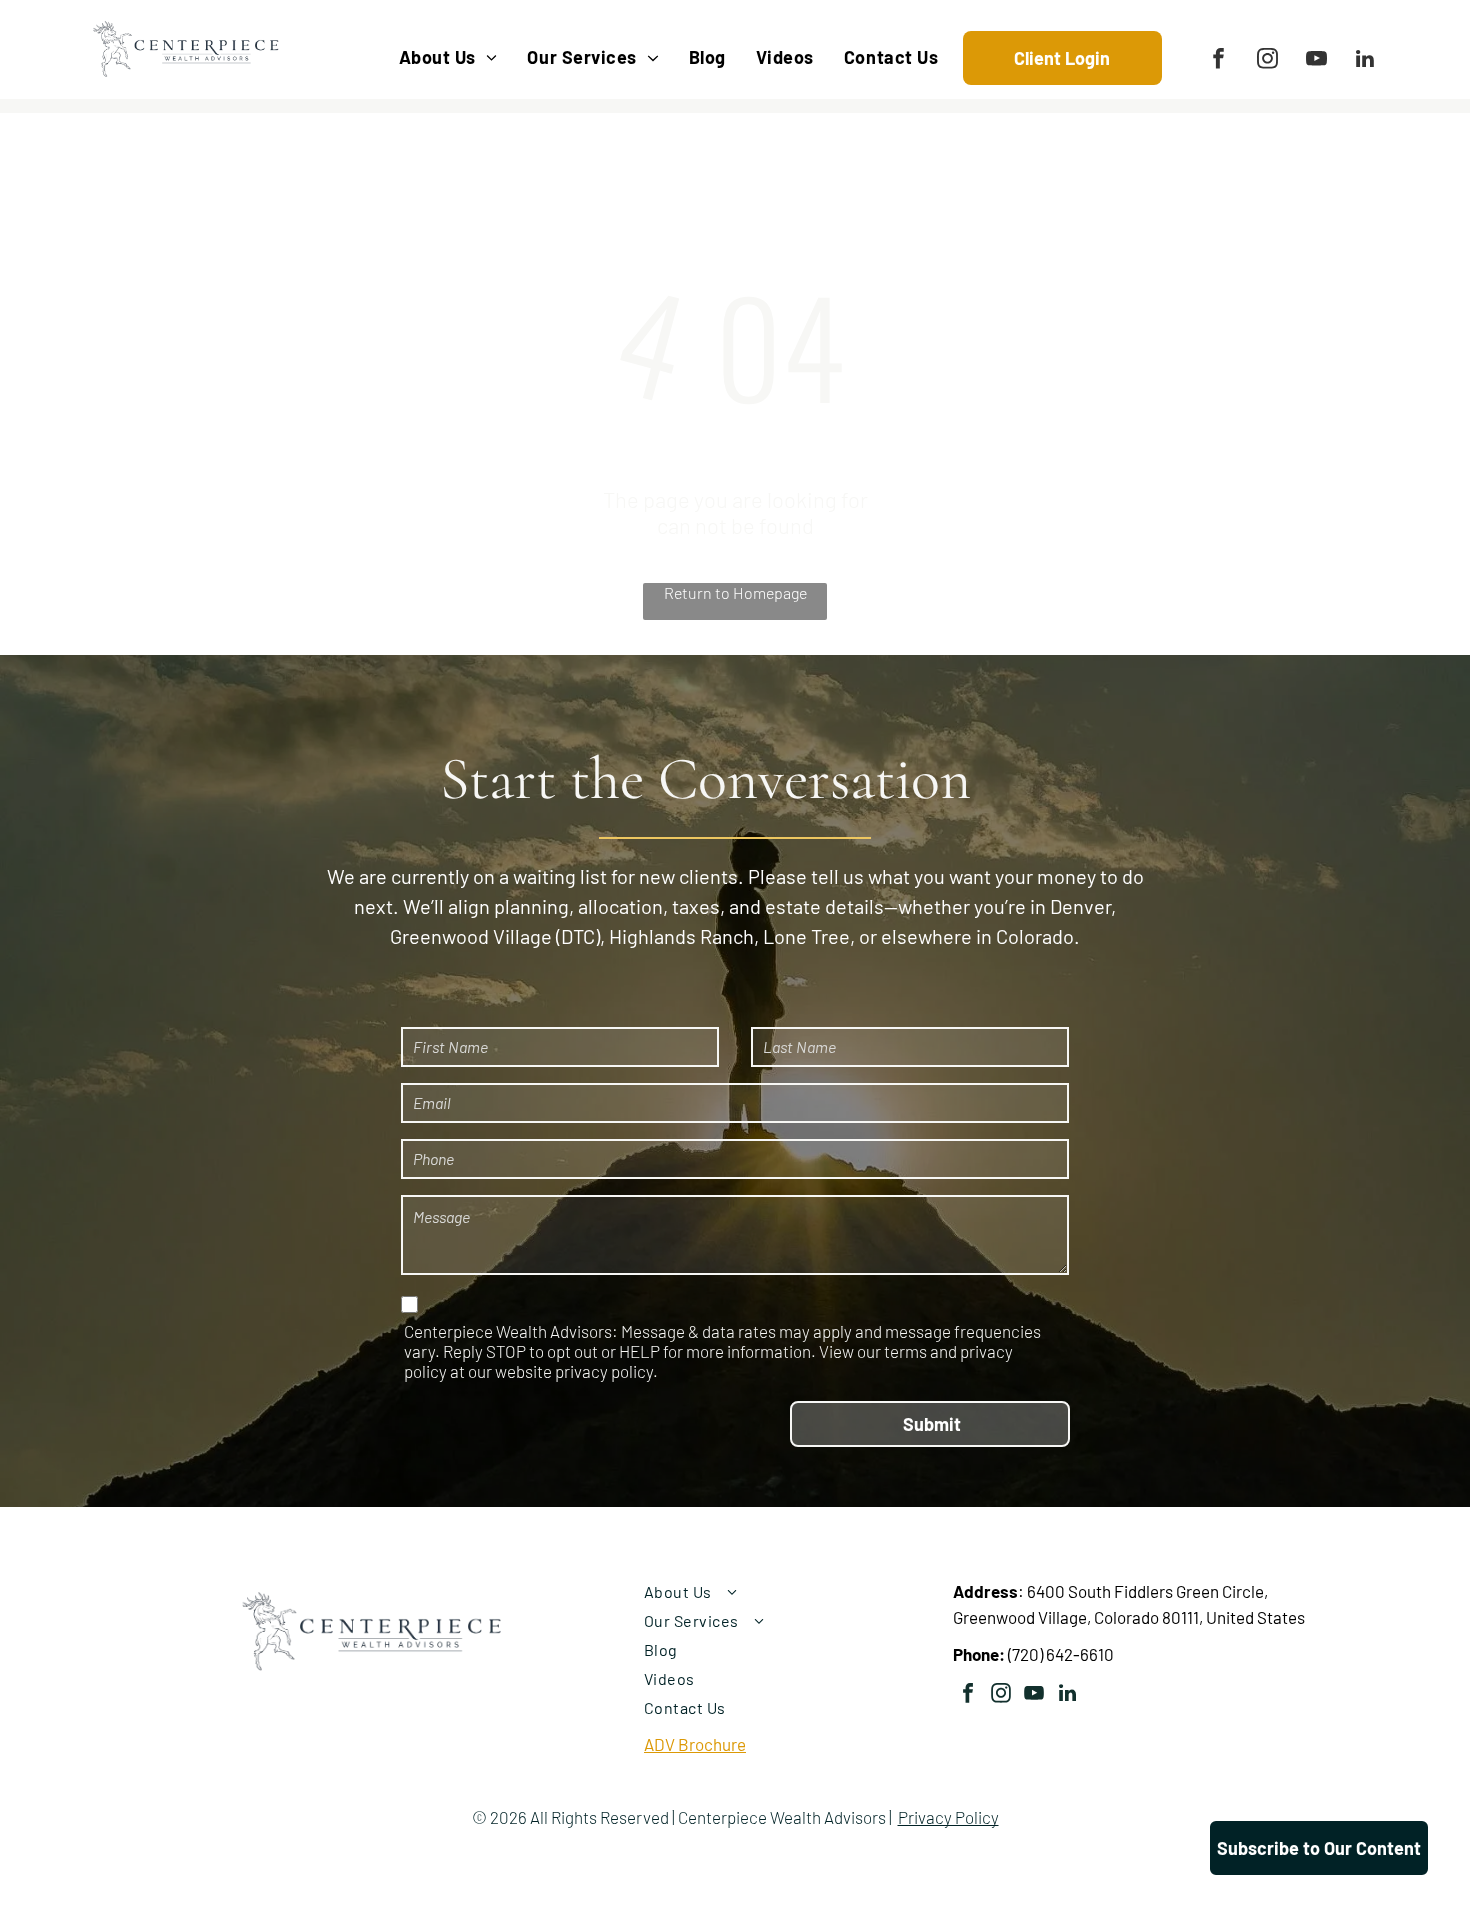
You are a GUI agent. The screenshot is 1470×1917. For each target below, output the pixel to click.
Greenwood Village (471, 936)
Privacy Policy (948, 1817)
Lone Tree (806, 936)
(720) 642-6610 (1061, 1654)
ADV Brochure (695, 1744)
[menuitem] (448, 57)
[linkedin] (1365, 61)
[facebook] (1218, 61)
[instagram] (1267, 61)
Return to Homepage (735, 592)
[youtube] (1316, 61)
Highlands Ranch (681, 936)
